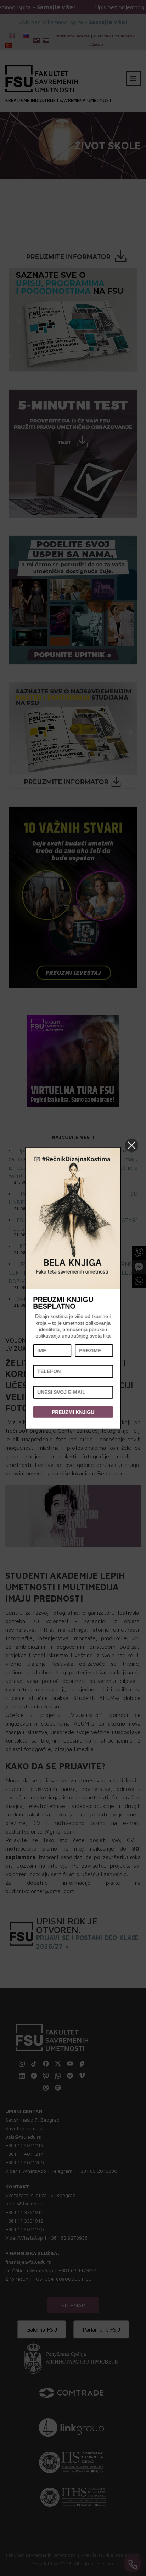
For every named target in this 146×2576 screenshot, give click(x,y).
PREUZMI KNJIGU (73, 1412)
